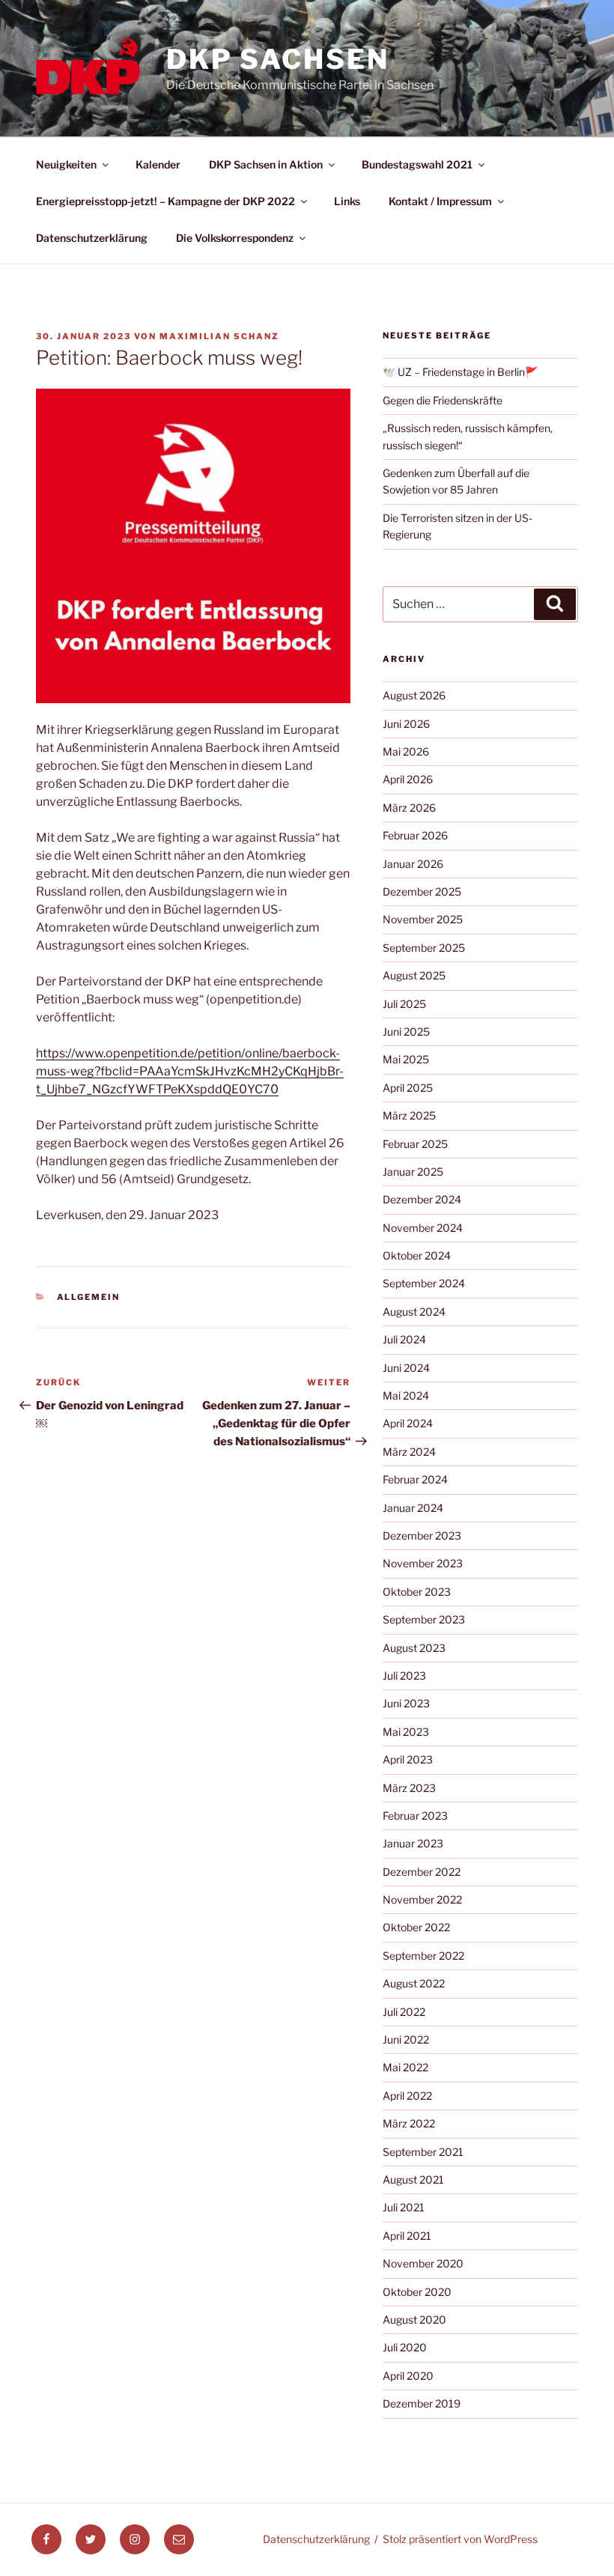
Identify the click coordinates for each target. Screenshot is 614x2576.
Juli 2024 (404, 1339)
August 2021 (413, 2179)
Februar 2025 (415, 1144)
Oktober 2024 (417, 1255)
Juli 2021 (404, 2207)
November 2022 (422, 1899)
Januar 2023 (413, 1843)
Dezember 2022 (422, 1872)
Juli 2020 (405, 2347)
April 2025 (408, 1088)
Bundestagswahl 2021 (417, 164)
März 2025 (409, 1115)
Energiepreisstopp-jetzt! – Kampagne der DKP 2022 (165, 201)
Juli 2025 (404, 1004)
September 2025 (424, 948)
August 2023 (414, 1648)
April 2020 (408, 2376)
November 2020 (423, 2263)
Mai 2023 (406, 1732)
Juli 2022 (404, 2012)
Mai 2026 (406, 751)
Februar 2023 (415, 1816)
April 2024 (408, 1423)
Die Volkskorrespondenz (235, 238)
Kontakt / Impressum (440, 201)
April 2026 (408, 779)
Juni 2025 (406, 1032)
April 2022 (407, 2096)
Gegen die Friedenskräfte (443, 400)
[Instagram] (135, 2539)
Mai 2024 (406, 1395)
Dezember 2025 (422, 891)
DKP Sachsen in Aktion (266, 164)
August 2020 (414, 2320)
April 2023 (408, 1759)
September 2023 (424, 1619)
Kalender (158, 164)
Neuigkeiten (66, 164)
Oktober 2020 (417, 2292)
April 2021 (407, 2236)
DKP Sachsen (278, 59)
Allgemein (89, 1297)
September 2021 (423, 2152)
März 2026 (409, 808)
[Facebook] (46, 2539)
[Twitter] (91, 2539)
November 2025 (423, 919)
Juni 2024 (406, 1368)
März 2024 (409, 1452)
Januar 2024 (413, 1508)
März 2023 (409, 1788)
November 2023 (423, 1563)
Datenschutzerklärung (92, 238)
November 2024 (423, 1228)
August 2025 (414, 975)
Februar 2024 (415, 1479)
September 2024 (424, 1283)
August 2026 (414, 695)
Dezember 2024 (422, 1199)
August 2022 (414, 1983)
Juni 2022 (406, 2039)
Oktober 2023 (417, 1592)
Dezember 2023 (422, 1535)
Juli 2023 (404, 1676)
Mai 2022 (405, 2067)
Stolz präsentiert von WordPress (460, 2539)
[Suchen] (555, 604)
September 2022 (423, 1956)
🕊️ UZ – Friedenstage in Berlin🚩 (460, 372)
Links (347, 201)
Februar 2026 (415, 835)
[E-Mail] (179, 2539)
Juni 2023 (406, 1703)
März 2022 (409, 2123)
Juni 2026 (406, 724)
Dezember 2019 (422, 2403)
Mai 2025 (406, 1059)
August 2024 (414, 1312)
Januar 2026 (413, 864)
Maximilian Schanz (219, 336)
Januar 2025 (413, 1172)
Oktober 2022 (416, 1927)
